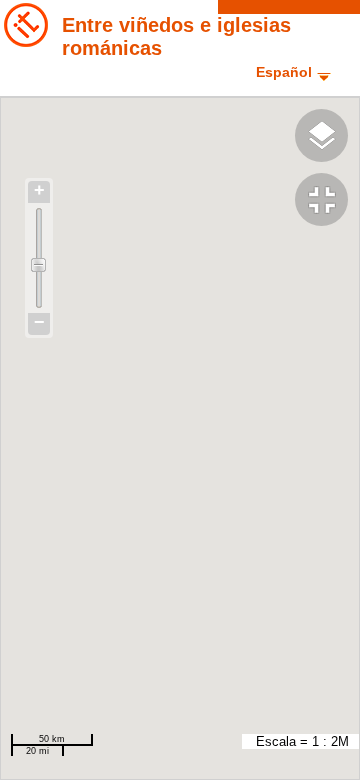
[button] (327, 202)
